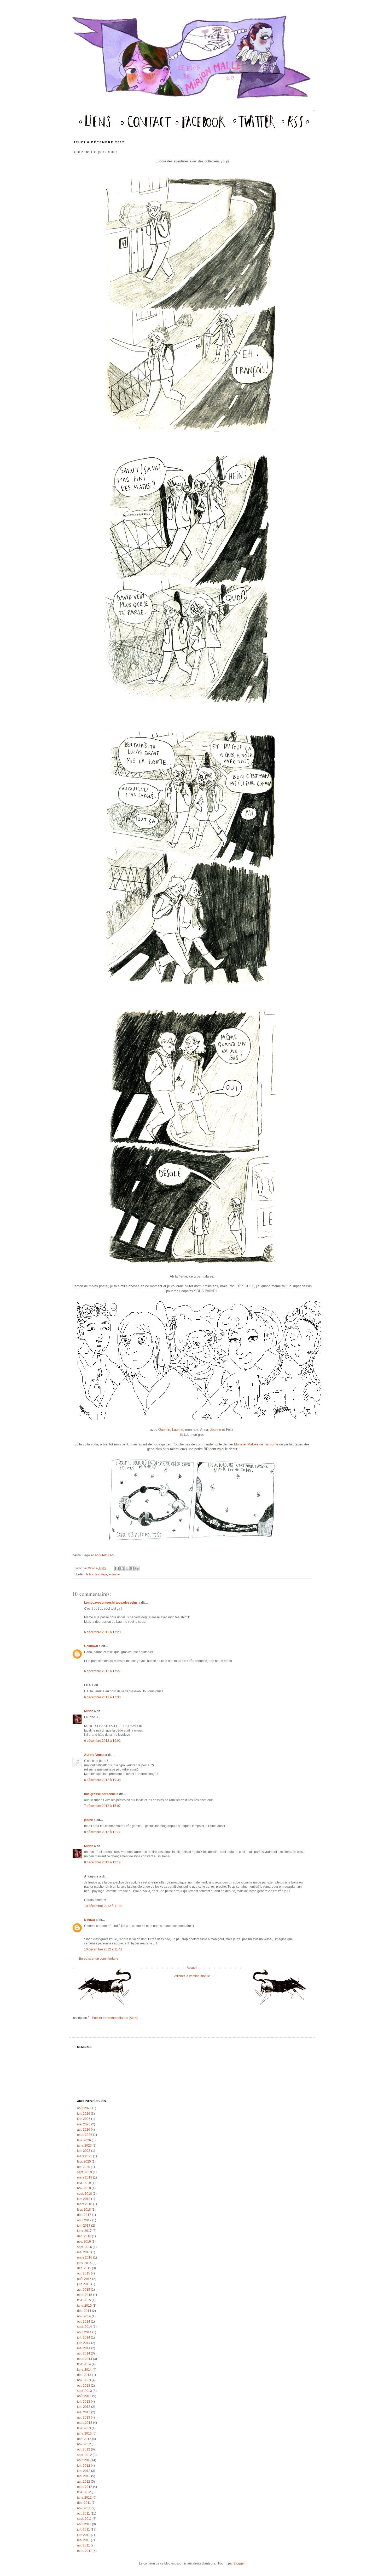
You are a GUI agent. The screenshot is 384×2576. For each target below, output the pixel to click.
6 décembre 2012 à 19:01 (102, 1741)
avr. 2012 (84, 2482)
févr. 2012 (84, 2492)
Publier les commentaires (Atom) (115, 2018)
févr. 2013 (84, 2428)
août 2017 (84, 2220)
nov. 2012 (84, 2444)
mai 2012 (84, 2476)
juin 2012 (84, 2471)
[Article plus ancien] (278, 1989)
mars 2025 (85, 2156)
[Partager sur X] (127, 1568)
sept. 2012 (85, 2455)
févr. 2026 (84, 2140)
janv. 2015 (84, 2306)
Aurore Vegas (94, 1755)
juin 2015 (84, 2284)
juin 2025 (84, 2151)
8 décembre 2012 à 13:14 (102, 1862)
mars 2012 (85, 2487)
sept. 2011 (84, 2519)
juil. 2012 (84, 2466)
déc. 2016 (84, 2236)
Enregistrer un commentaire (99, 1959)
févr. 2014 (84, 2364)
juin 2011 (84, 2535)
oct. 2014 (84, 2322)
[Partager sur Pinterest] (137, 1568)
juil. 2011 (83, 2529)
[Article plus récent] (106, 1989)
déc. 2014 (84, 2311)
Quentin (164, 1430)
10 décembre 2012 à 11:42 (103, 1949)
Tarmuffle (271, 1444)
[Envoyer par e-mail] (117, 1568)
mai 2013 (84, 2412)
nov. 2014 (84, 2316)
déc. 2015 (84, 2268)
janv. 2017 (84, 2231)
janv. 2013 (84, 2433)
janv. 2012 (84, 2498)
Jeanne (216, 1430)
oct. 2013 (84, 2386)
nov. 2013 (84, 2380)
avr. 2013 (84, 2418)
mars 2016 (85, 2257)
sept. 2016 (85, 2247)
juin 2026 (84, 2119)
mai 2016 (84, 2252)
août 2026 (84, 2108)
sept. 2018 (85, 2194)
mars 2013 (85, 2423)
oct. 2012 (84, 2449)
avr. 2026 (84, 2130)
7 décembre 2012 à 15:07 (102, 1806)
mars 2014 (85, 2359)
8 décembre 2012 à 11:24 (102, 1832)
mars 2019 (85, 2177)
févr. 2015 (84, 2300)
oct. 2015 (84, 2273)
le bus (90, 1574)
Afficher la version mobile (192, 1976)
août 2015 (84, 2279)
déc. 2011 (84, 2503)
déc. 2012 (84, 2439)
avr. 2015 (84, 2290)
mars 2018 (85, 2204)
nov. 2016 (84, 2242)
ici (216, 1444)
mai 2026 (84, 2124)
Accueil (192, 1968)
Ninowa (90, 1920)
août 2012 (84, 2460)
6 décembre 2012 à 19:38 (102, 1780)
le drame (114, 1574)
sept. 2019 (85, 2172)
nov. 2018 (84, 2188)
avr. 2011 (83, 2545)
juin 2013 (84, 2407)
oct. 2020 (84, 2167)
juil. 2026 (84, 2114)
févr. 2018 (84, 2210)
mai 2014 (84, 2348)
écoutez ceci (104, 1555)
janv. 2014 (84, 2370)
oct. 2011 (83, 2513)
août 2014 (84, 2332)
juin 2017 (84, 2226)
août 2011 (84, 2524)
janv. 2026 (84, 2146)
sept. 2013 (85, 2391)
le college (101, 1574)
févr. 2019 (84, 2183)
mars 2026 (85, 2135)
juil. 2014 (84, 2337)
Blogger (239, 2563)
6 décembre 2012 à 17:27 (102, 1671)
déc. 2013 (84, 2375)
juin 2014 (84, 2343)
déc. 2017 (84, 2215)
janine (89, 1820)
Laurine (178, 1430)
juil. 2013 (84, 2402)
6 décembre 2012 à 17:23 (102, 1632)
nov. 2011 (84, 2508)
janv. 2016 (84, 2263)
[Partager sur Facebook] (132, 1568)
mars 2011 (85, 2551)
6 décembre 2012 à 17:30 (102, 1697)
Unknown (91, 1646)
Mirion (92, 1568)
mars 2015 (85, 2295)
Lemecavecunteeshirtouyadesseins (111, 1603)
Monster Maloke (246, 1444)
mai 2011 (84, 2540)
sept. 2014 (85, 2327)
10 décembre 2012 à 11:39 (103, 1906)
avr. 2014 (84, 2353)
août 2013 (84, 2396)
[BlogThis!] (122, 1568)
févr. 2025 (84, 2161)
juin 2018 (84, 2199)
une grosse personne (100, 1794)
